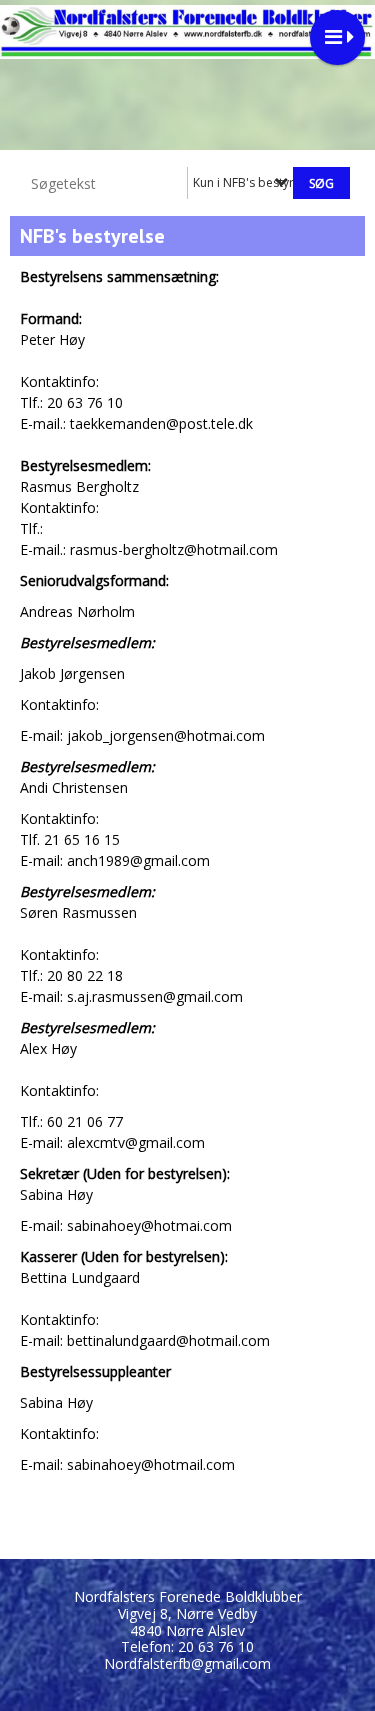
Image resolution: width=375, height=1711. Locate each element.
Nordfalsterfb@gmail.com (187, 1663)
